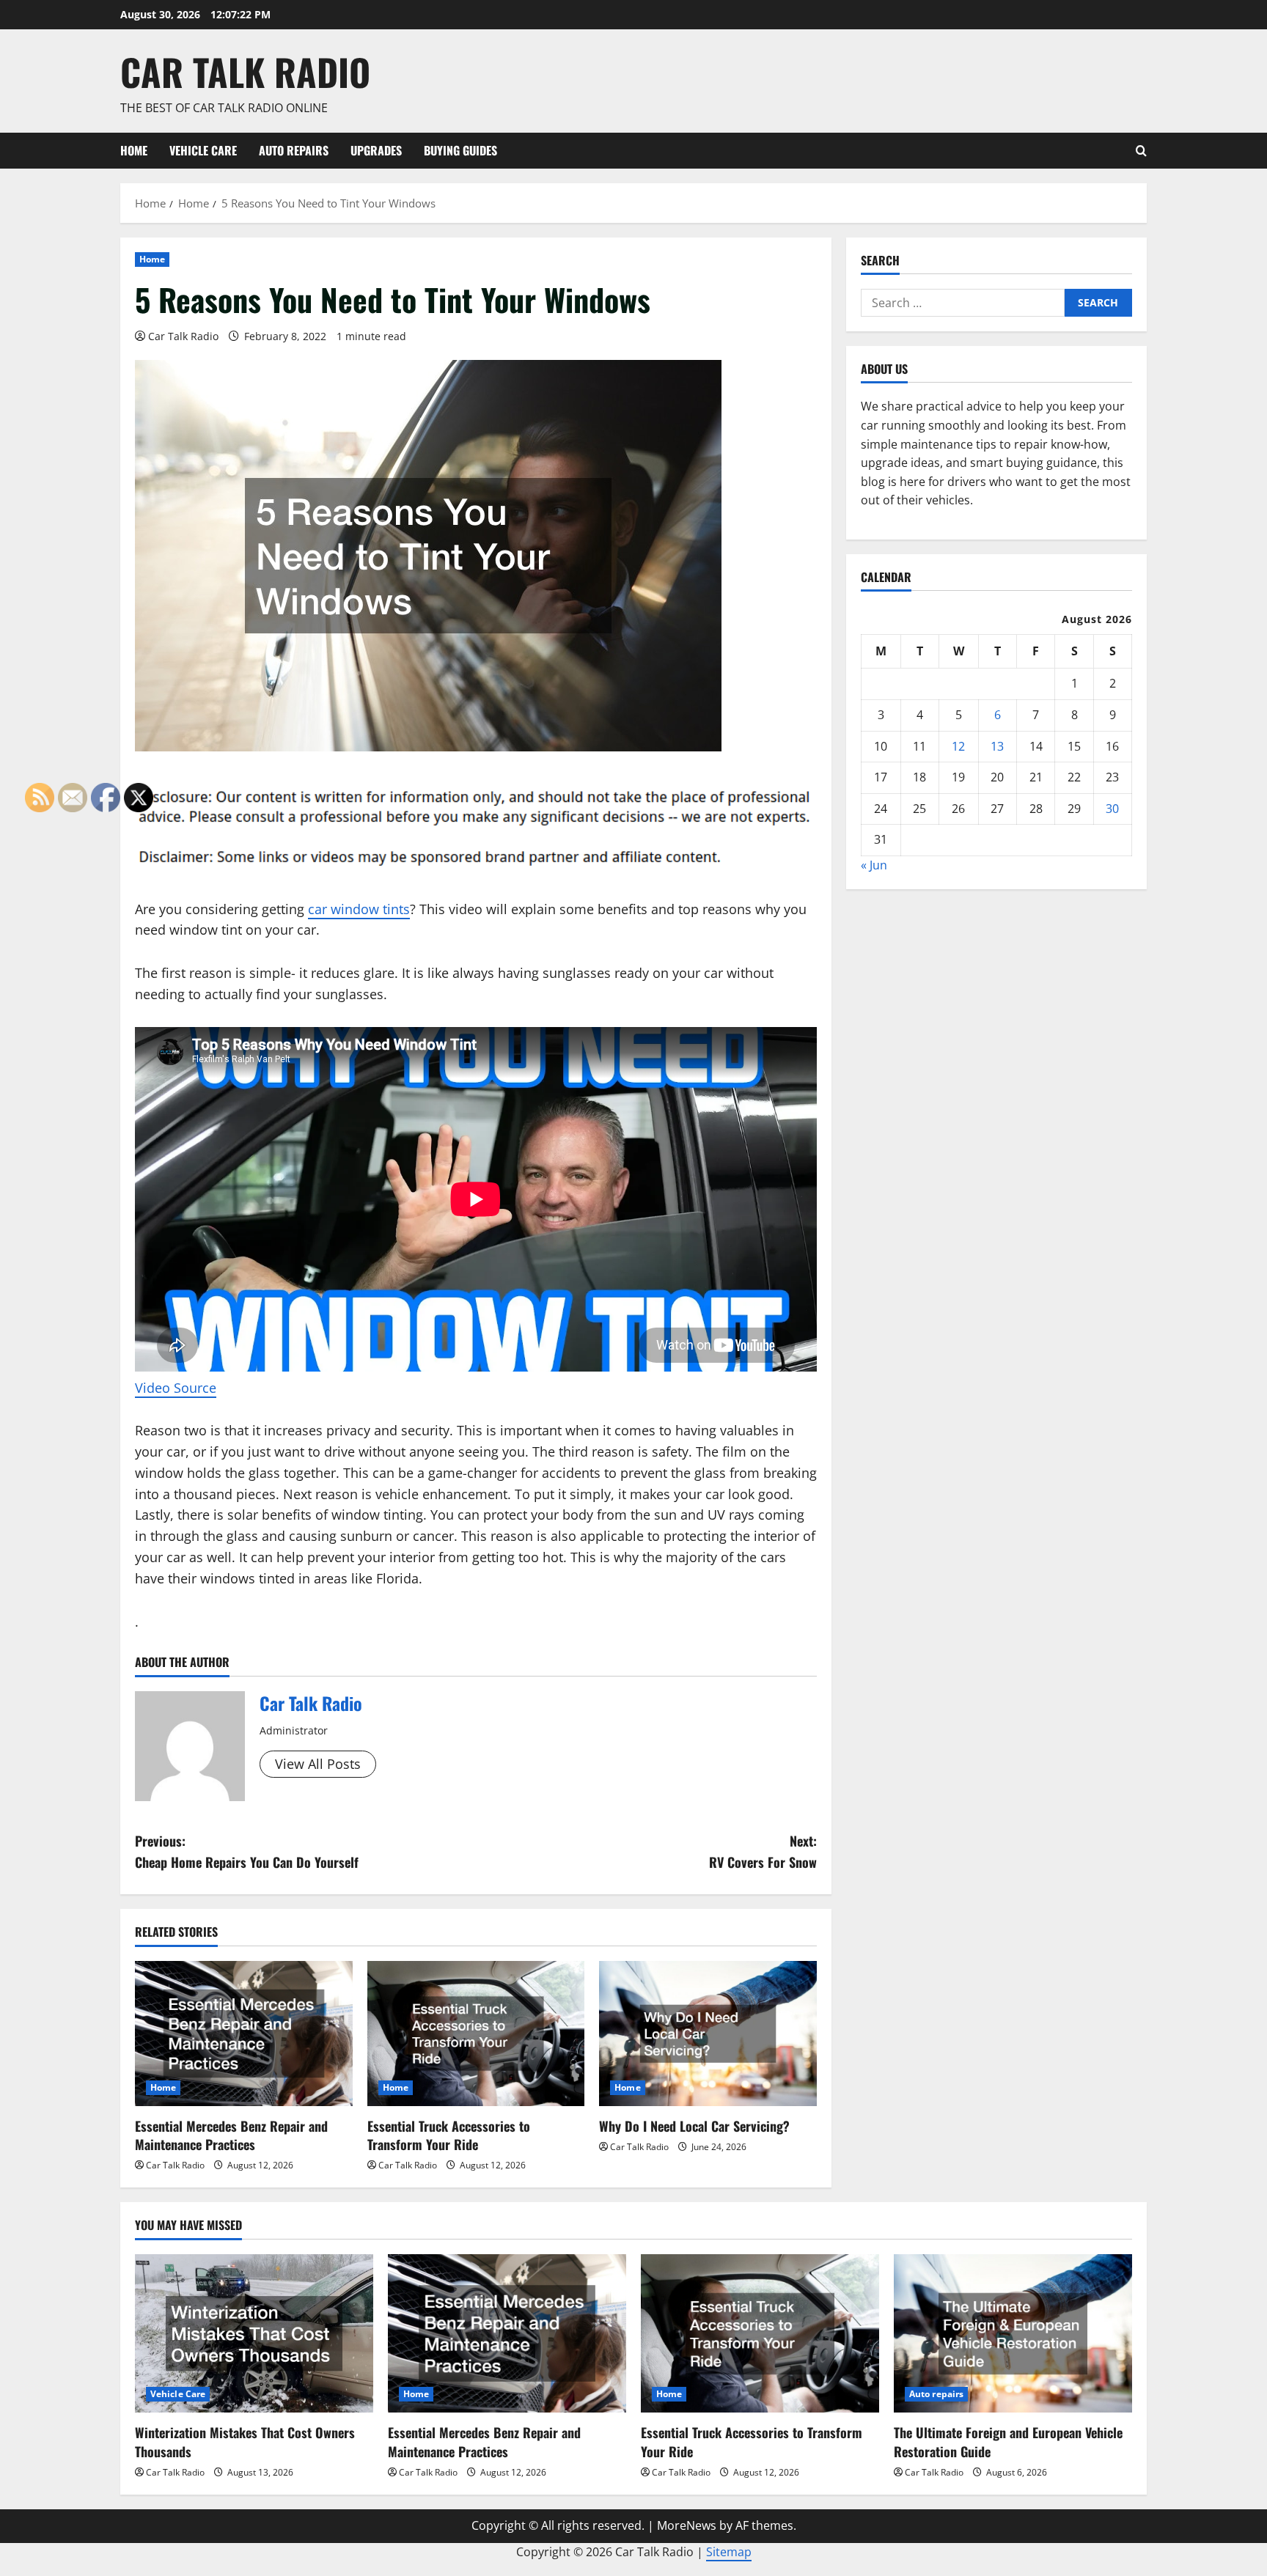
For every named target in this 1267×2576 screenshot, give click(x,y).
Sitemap (729, 2552)
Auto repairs (294, 150)
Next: (763, 1851)
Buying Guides (460, 150)
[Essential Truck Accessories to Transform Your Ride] (476, 2034)
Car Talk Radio (245, 71)
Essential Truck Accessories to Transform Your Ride (449, 2135)
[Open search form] (1141, 151)
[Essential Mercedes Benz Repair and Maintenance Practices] (244, 2034)
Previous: (247, 1851)
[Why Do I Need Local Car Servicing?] (708, 2034)
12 (958, 746)
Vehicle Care (203, 150)
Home (134, 150)
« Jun (874, 865)
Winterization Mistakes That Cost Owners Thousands (245, 2441)
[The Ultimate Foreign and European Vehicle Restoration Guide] (1013, 2334)
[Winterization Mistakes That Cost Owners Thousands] (254, 2334)
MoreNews (687, 2525)
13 (997, 746)
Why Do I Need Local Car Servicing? (694, 2126)
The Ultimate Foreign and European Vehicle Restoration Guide (1008, 2441)
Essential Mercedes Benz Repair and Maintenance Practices (231, 2135)
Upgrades (376, 150)
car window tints (359, 909)
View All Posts (318, 1764)
